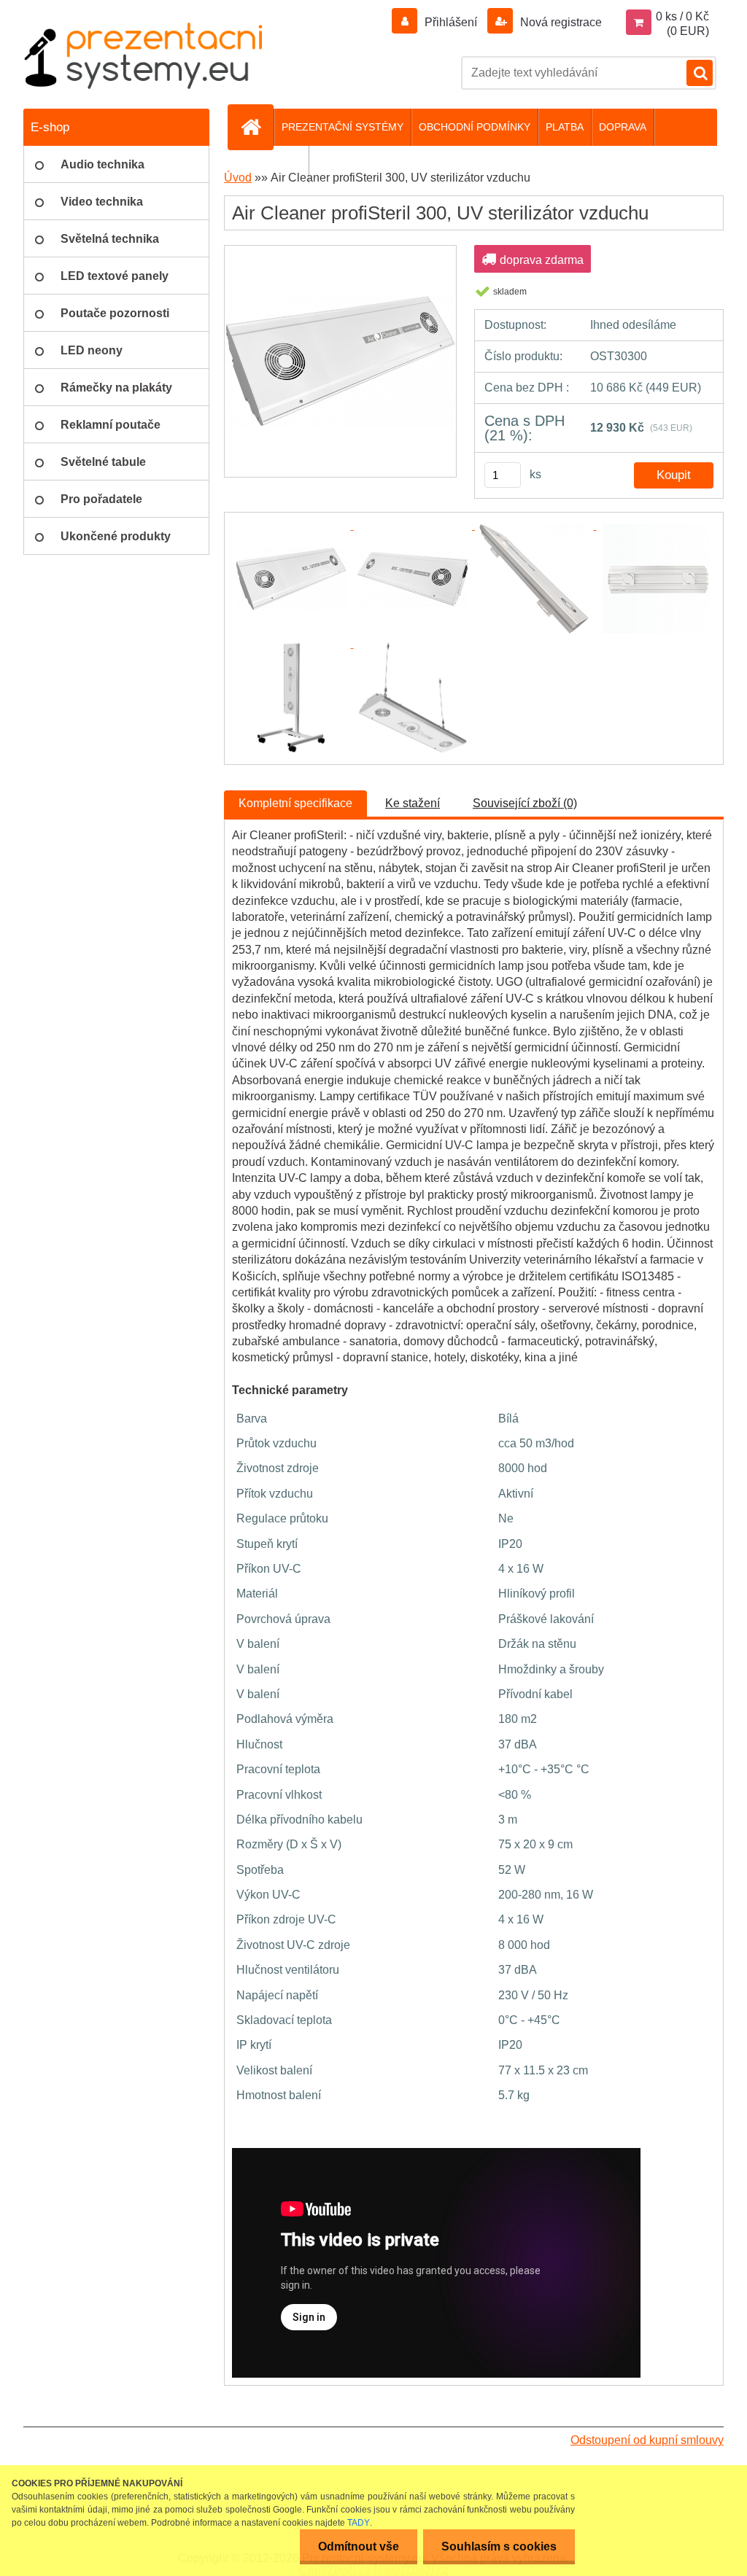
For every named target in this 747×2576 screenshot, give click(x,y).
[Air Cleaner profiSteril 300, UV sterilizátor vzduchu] (340, 250)
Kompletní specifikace (295, 803)
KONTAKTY (274, 164)
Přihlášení (451, 22)
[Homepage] (257, 127)
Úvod (238, 178)
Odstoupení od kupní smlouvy (647, 2440)
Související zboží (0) (525, 803)
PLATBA (565, 127)
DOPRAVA (623, 127)
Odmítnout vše (359, 2546)
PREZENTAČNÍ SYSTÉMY (342, 127)
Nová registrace (560, 22)
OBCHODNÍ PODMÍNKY (475, 127)
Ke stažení (413, 803)
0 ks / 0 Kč (682, 16)
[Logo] (144, 55)
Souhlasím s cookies (499, 2546)
